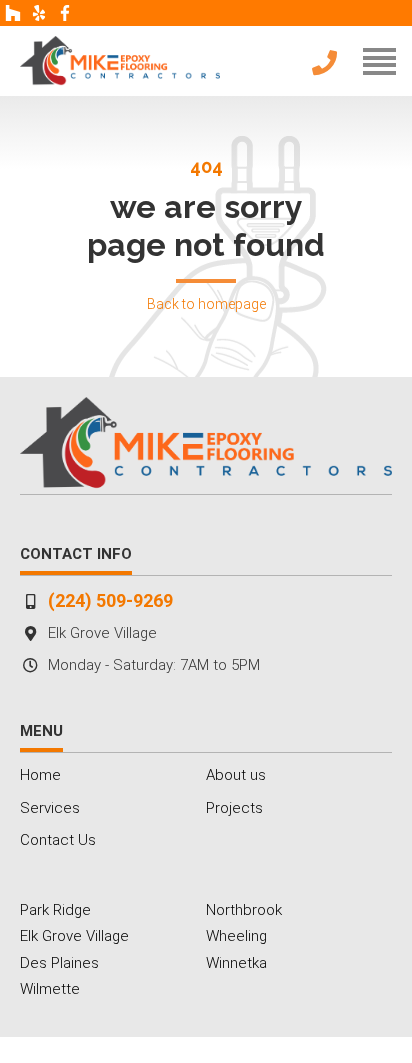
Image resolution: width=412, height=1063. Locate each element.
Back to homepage (206, 304)
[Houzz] (13, 13)
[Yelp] (39, 13)
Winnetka (236, 963)
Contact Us (58, 840)
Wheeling (236, 936)
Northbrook (244, 910)
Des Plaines (59, 963)
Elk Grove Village (74, 936)
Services (50, 808)
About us (236, 775)
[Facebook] (65, 13)
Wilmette (50, 989)
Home (40, 775)
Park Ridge (55, 910)
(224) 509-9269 (110, 600)
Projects (234, 808)
